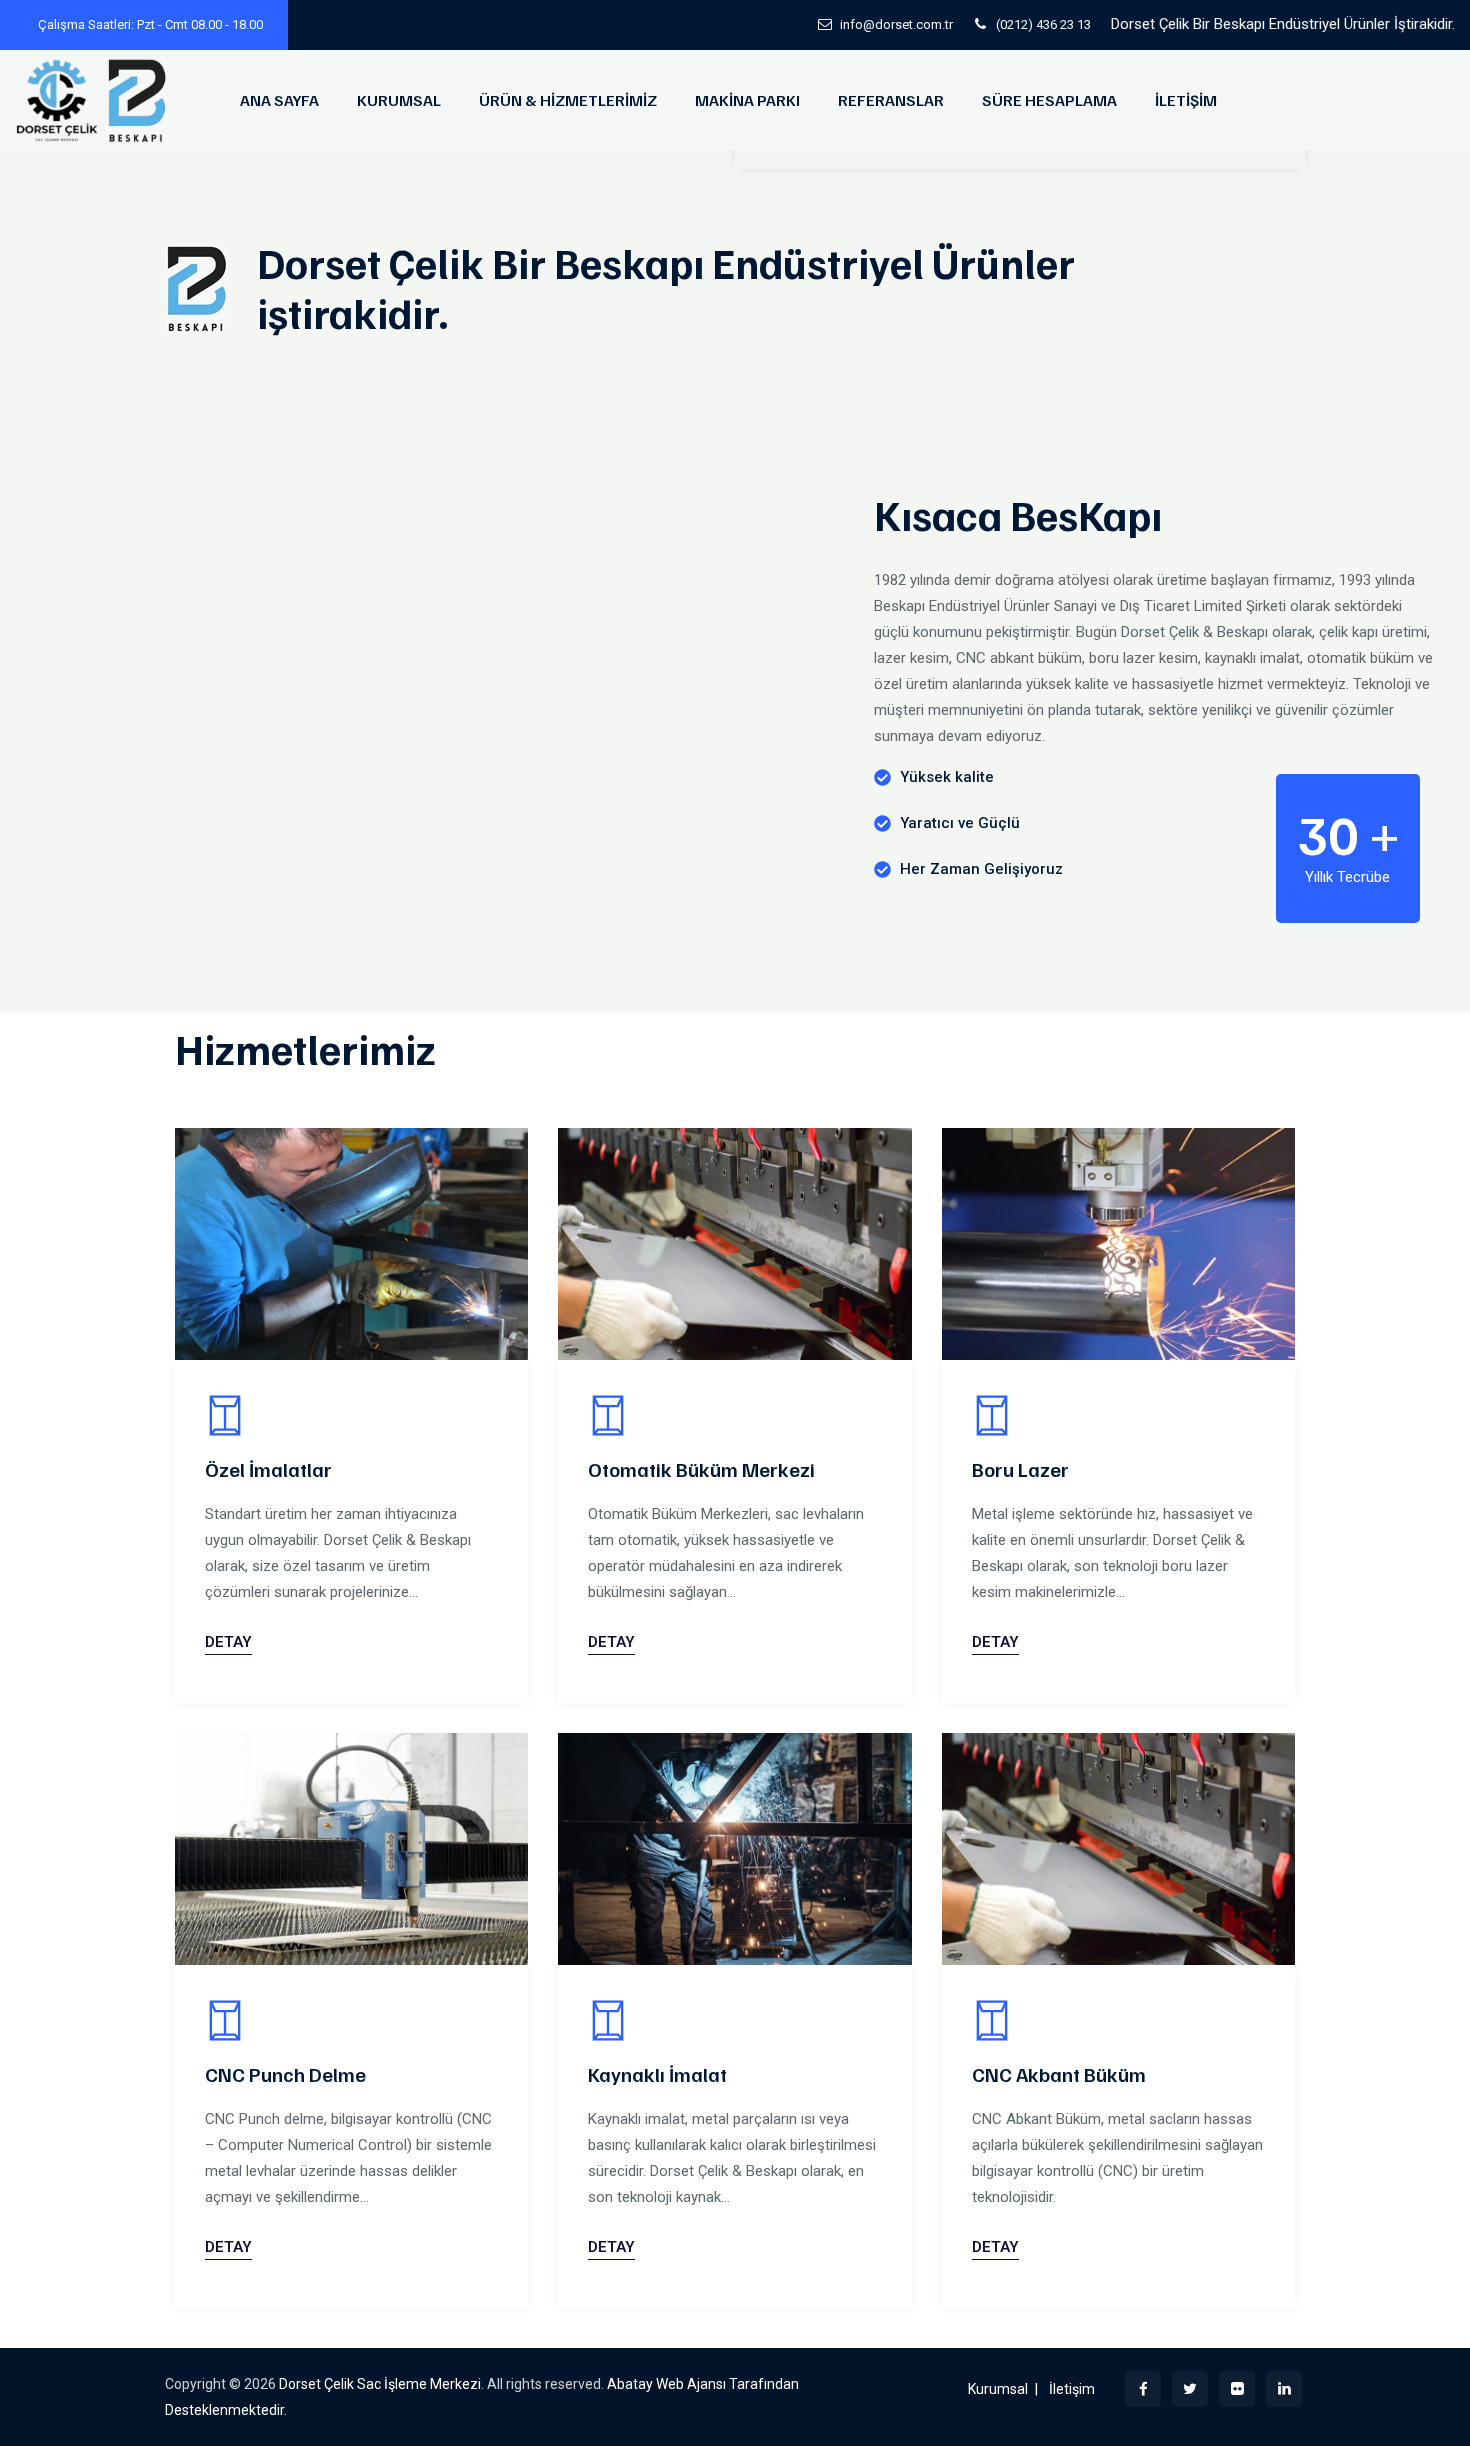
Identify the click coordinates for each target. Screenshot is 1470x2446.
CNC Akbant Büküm (1059, 2074)
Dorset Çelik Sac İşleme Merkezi (380, 2384)
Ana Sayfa (279, 100)
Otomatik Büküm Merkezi (701, 1469)
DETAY (228, 1642)
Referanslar (891, 100)
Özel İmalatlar (268, 1469)
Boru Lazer (1020, 1469)
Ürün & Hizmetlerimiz (568, 100)
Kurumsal (399, 100)
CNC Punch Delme (285, 2074)
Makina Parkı (747, 100)
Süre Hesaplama (1049, 100)
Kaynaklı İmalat (657, 2074)
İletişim (1186, 100)
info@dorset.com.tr (896, 24)
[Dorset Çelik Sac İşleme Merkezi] (94, 100)
